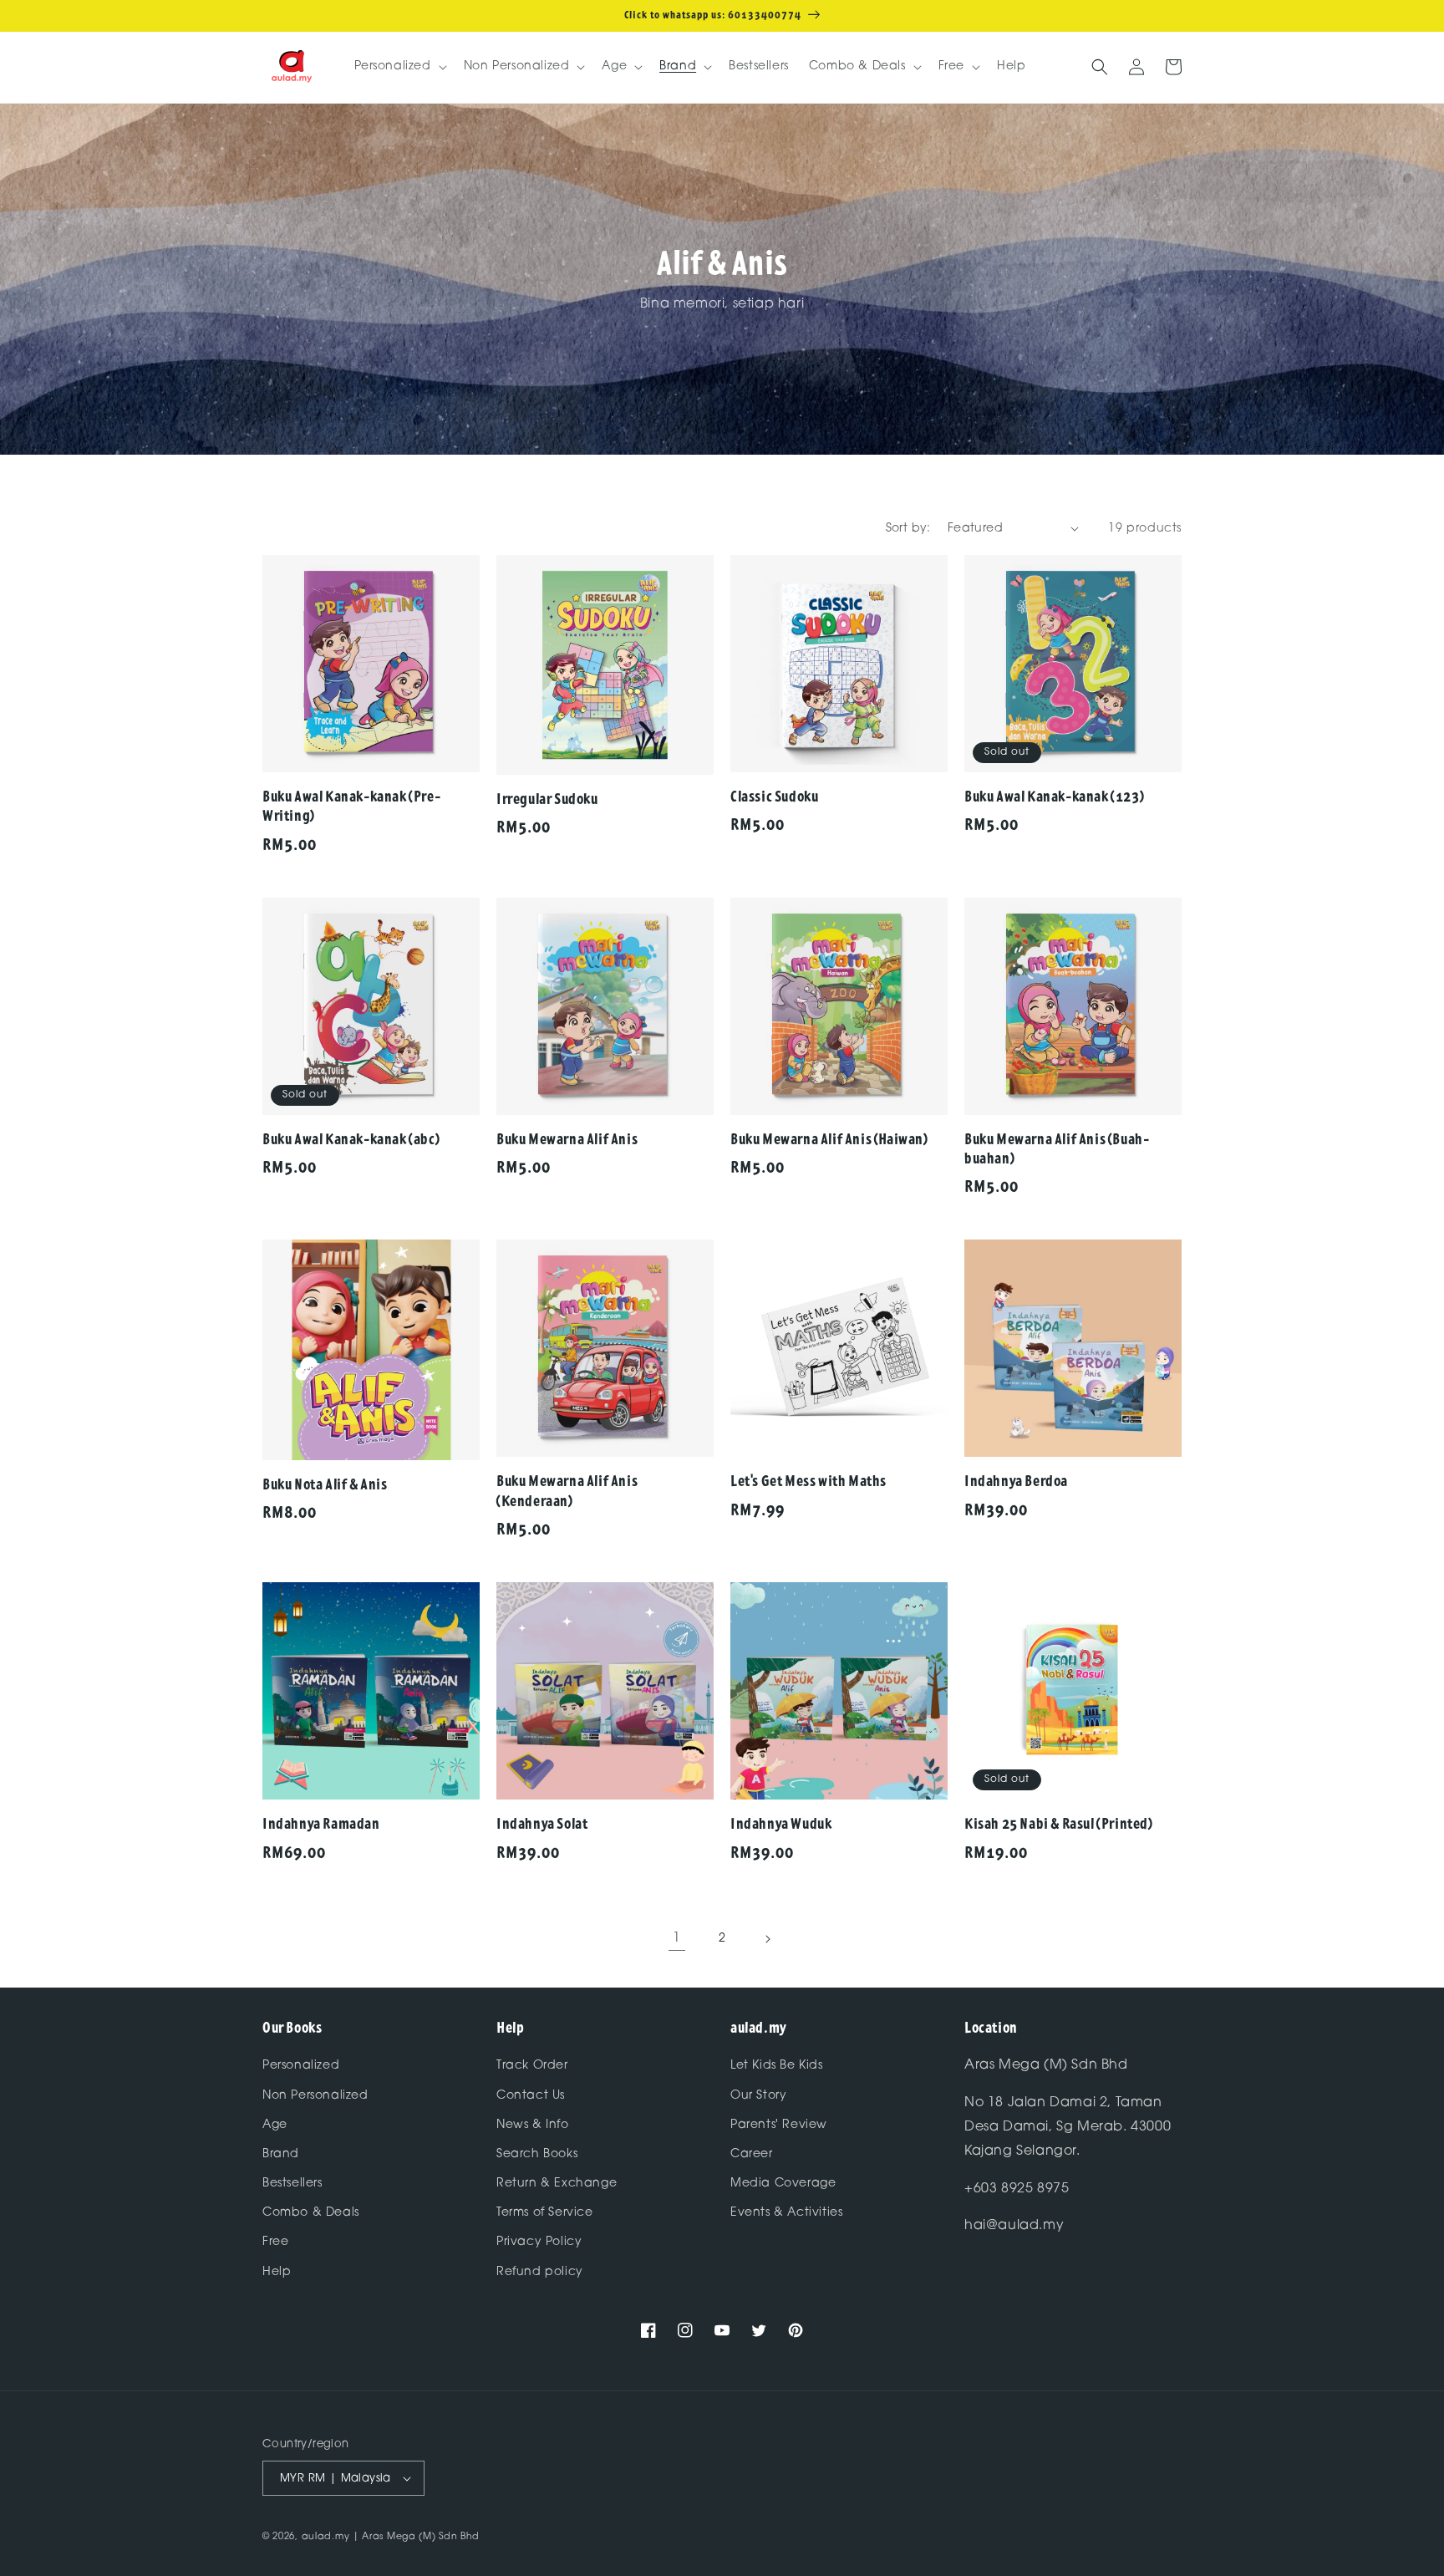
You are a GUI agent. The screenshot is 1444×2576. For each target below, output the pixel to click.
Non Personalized (315, 2096)
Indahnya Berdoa (1016, 1481)
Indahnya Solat (542, 1823)
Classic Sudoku (774, 796)
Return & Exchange (557, 2184)
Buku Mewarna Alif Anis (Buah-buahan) (1057, 1148)
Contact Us (531, 2096)
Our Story (758, 2096)
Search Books (537, 2154)
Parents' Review (779, 2125)
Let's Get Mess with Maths (808, 1481)
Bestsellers (292, 2184)
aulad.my (326, 2537)
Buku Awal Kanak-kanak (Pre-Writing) (351, 806)
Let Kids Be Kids (777, 2066)
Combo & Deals (311, 2213)
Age (275, 2125)
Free (275, 2242)
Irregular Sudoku (547, 799)
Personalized (301, 2066)
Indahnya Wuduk (781, 1823)
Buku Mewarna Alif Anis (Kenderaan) (567, 1490)
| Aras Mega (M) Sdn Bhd (416, 2537)
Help (277, 2272)
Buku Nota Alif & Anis (325, 1484)
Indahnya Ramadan (321, 1823)
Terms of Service (545, 2213)
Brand (281, 2154)
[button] (399, 67)
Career (752, 2154)
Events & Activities (786, 2213)
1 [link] (677, 1938)
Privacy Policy (539, 2242)
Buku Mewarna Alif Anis (567, 1139)
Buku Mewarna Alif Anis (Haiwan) (829, 1139)
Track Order (532, 2066)
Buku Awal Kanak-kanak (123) (1054, 796)
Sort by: (908, 529)
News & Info (533, 2125)
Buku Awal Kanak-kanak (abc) (351, 1139)
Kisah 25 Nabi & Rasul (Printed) (1059, 1823)
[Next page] (767, 1939)
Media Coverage (783, 2184)
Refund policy (540, 2272)
